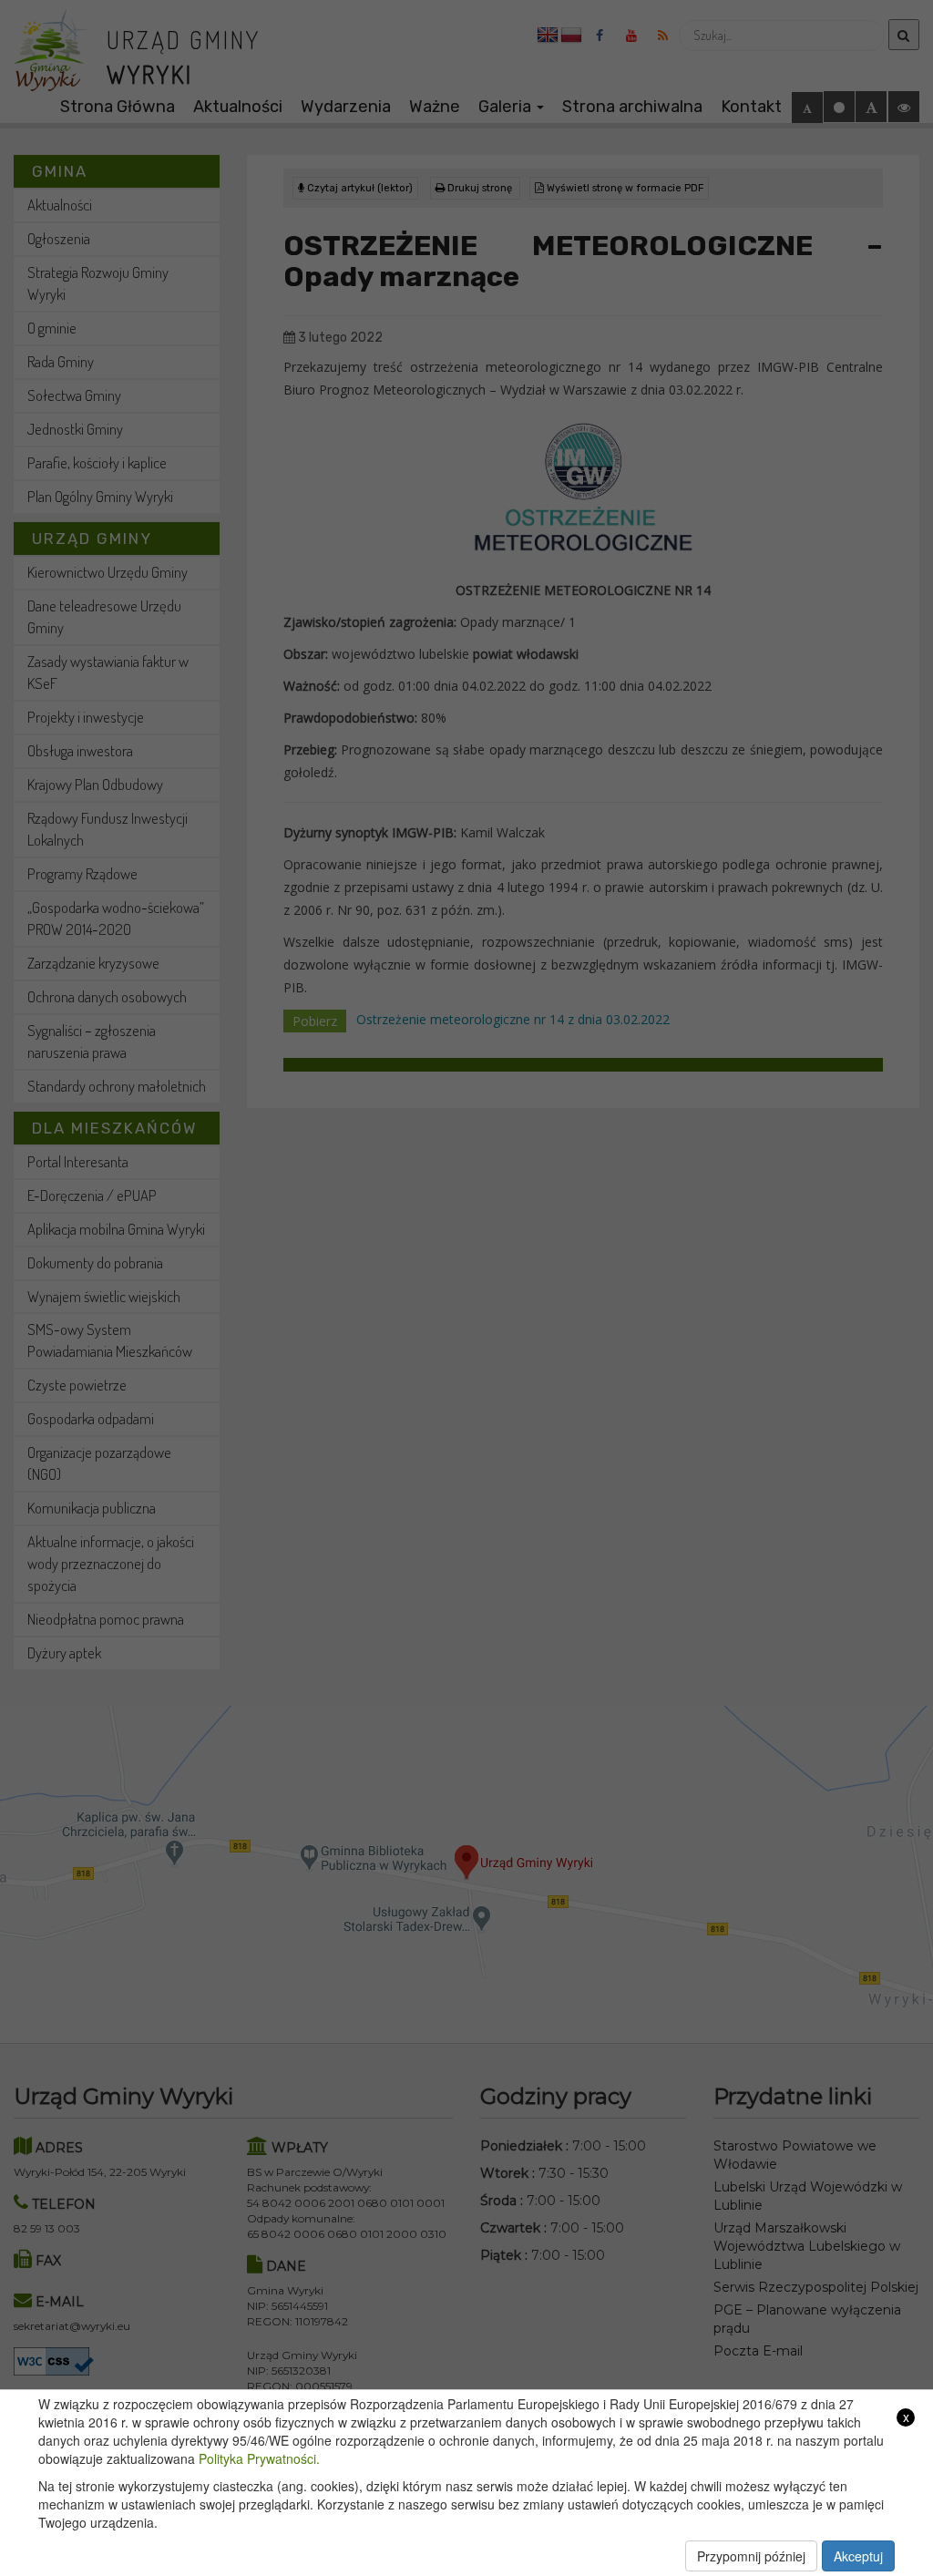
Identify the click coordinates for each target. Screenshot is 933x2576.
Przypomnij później (751, 2556)
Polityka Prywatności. (259, 2458)
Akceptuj (858, 2556)
